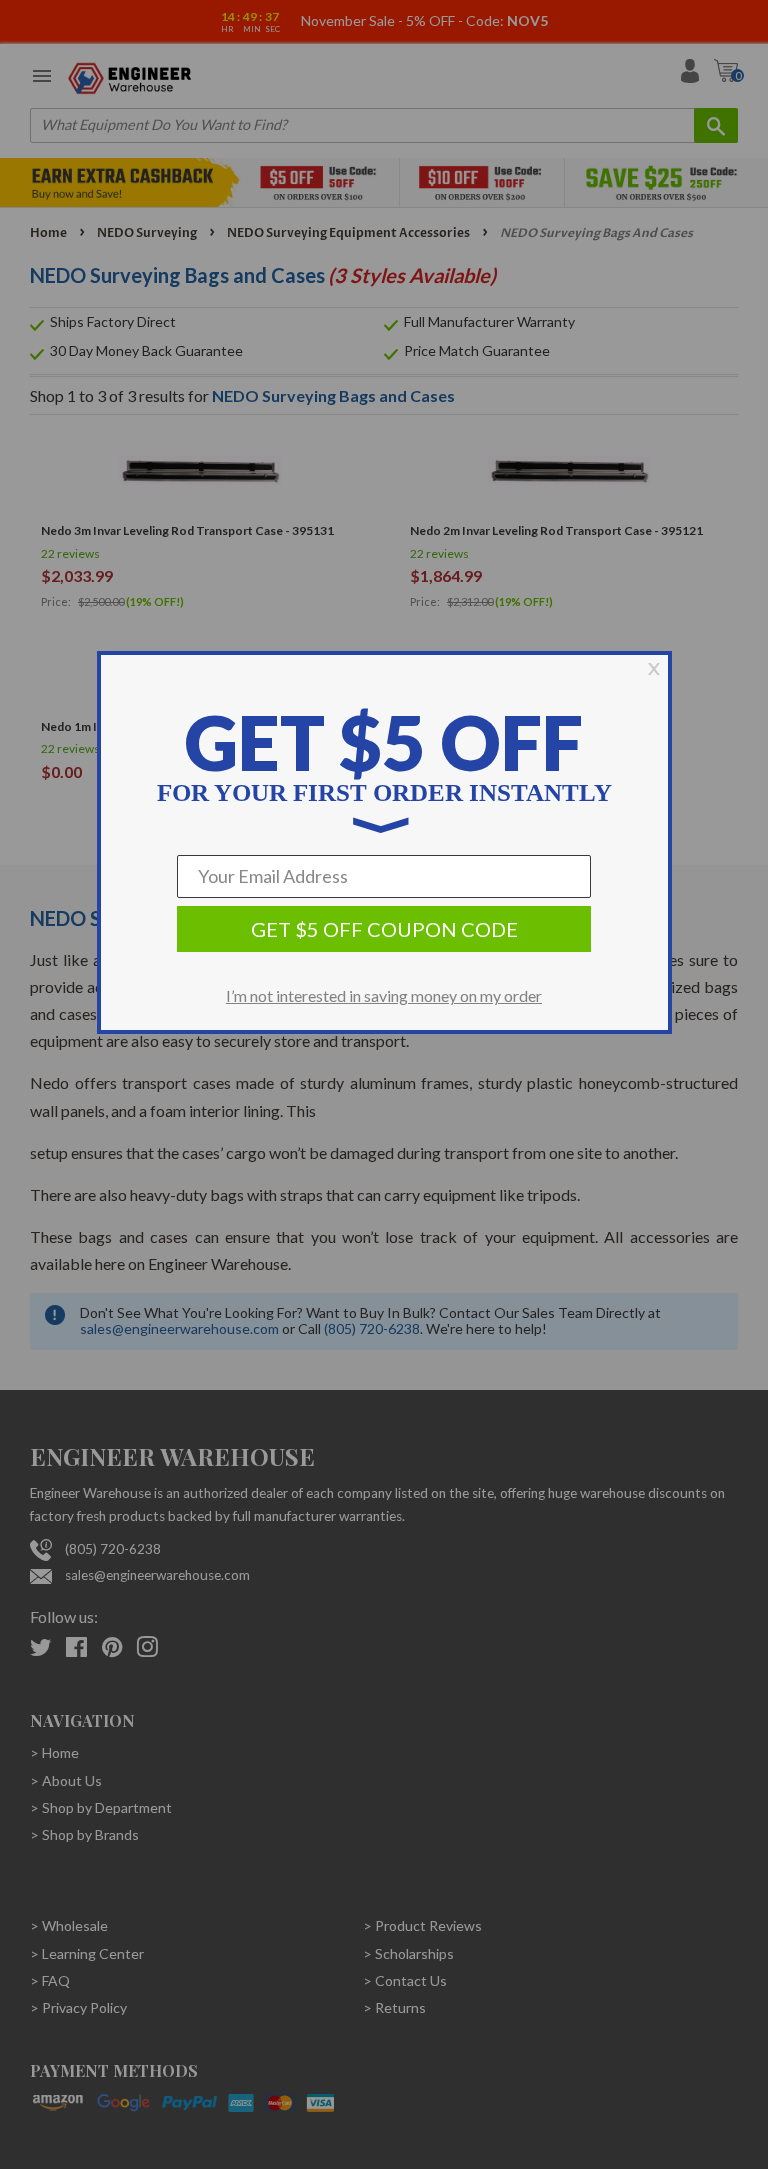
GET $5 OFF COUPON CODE (384, 929)
